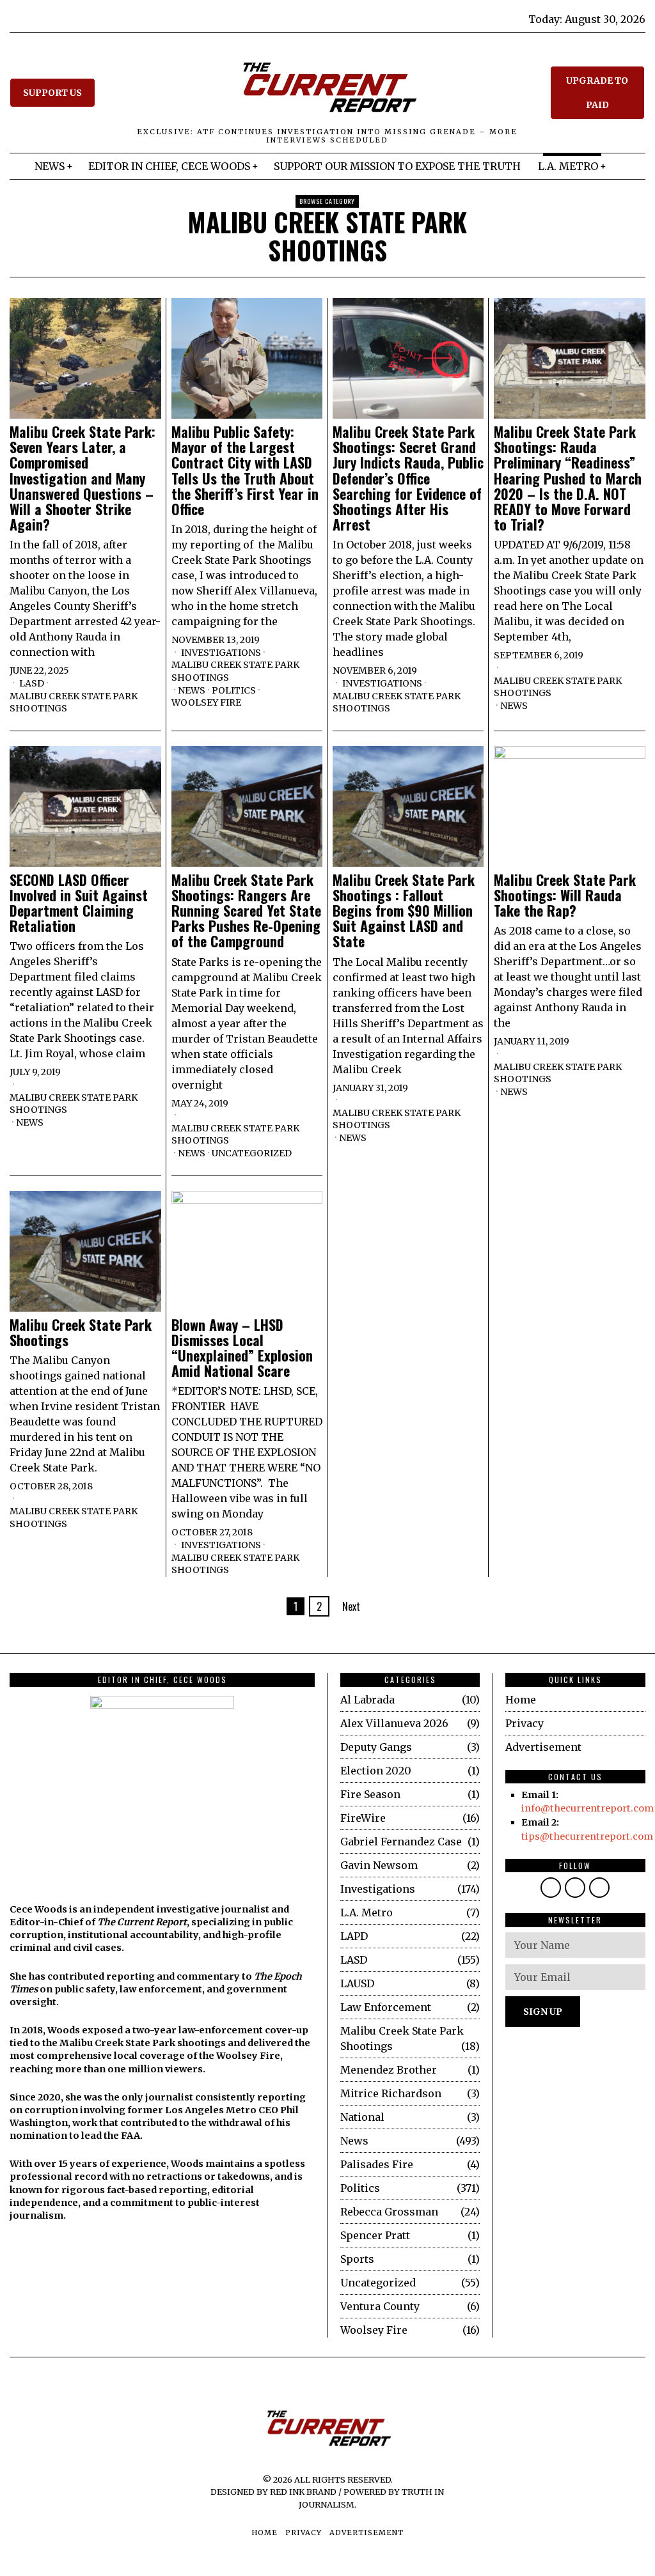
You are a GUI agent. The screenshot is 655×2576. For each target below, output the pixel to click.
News (192, 690)
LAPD (354, 1936)
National (362, 2117)
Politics (234, 690)
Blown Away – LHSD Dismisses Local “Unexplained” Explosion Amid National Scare (242, 1348)
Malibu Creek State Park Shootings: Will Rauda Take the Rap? (565, 895)
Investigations (221, 653)
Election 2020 (376, 1771)
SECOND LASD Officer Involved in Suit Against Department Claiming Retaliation (79, 903)
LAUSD (357, 1983)
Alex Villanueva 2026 (394, 1723)
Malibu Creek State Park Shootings (74, 702)
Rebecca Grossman (389, 2212)
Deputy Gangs (376, 1747)
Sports (357, 2259)
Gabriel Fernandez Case (401, 1842)
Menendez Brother (389, 2070)
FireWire (363, 1818)
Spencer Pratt (375, 2235)
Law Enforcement (386, 2007)
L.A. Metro (367, 1913)
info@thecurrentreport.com (588, 1808)
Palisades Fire (377, 2164)
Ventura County (380, 2306)
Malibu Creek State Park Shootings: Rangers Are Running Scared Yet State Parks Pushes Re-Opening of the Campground (246, 911)
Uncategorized (252, 1153)
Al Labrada (367, 1700)
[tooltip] (551, 1888)
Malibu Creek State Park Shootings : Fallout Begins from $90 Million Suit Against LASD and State (404, 911)
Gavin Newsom (379, 1865)
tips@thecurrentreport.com (587, 1836)
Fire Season (370, 1794)
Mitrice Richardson (391, 2093)
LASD (32, 683)
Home (521, 1700)
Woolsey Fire (206, 702)
